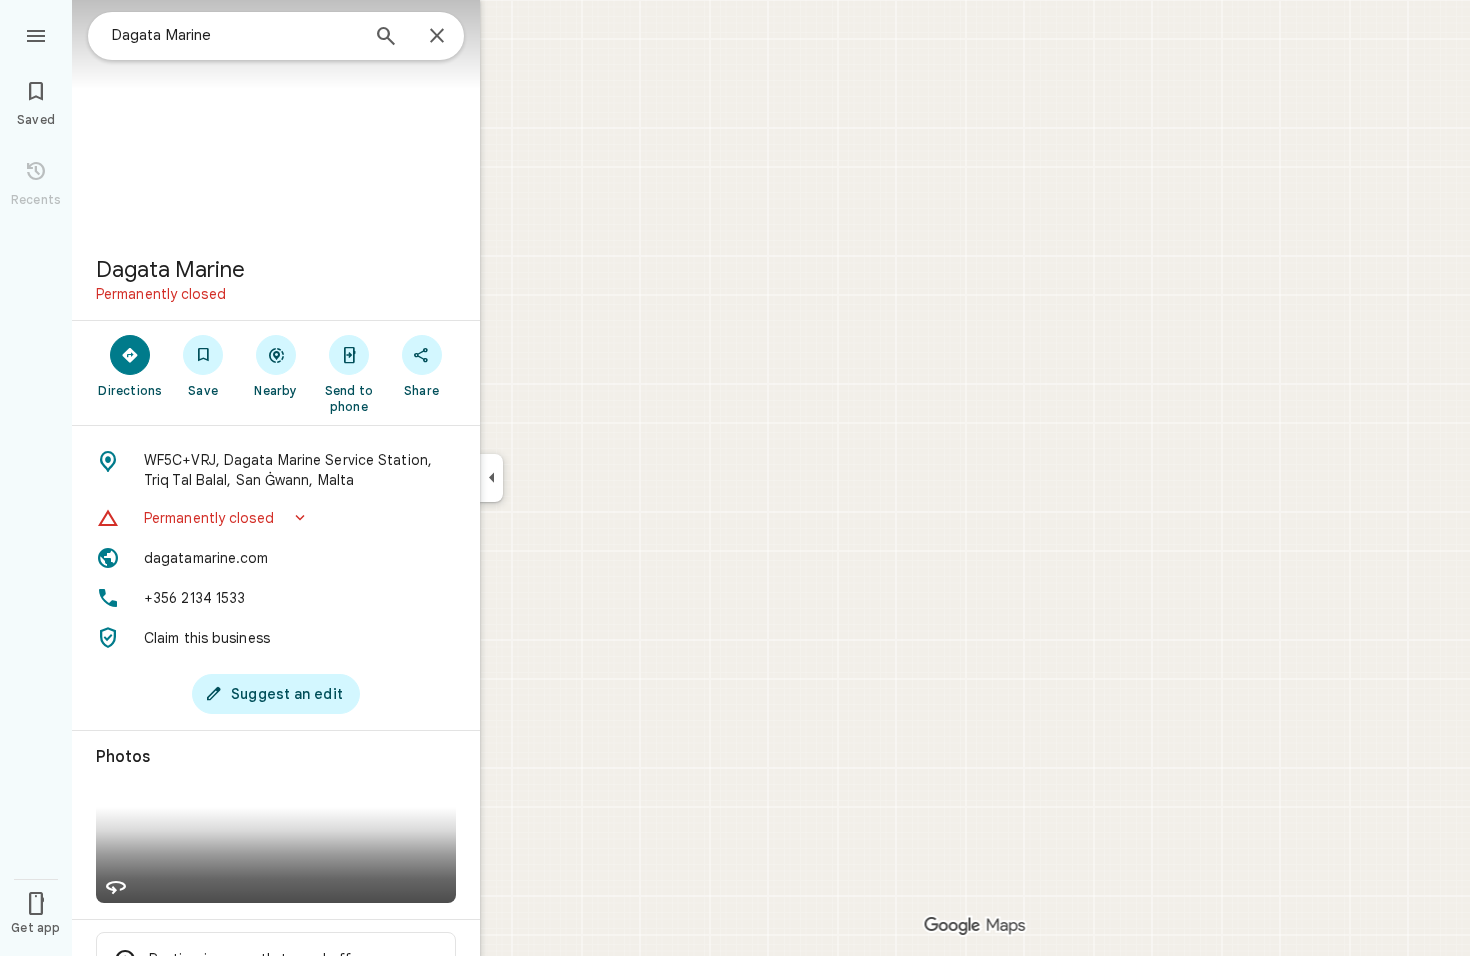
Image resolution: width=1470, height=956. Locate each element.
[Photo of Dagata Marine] (276, 120)
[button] (276, 518)
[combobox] (235, 35)
